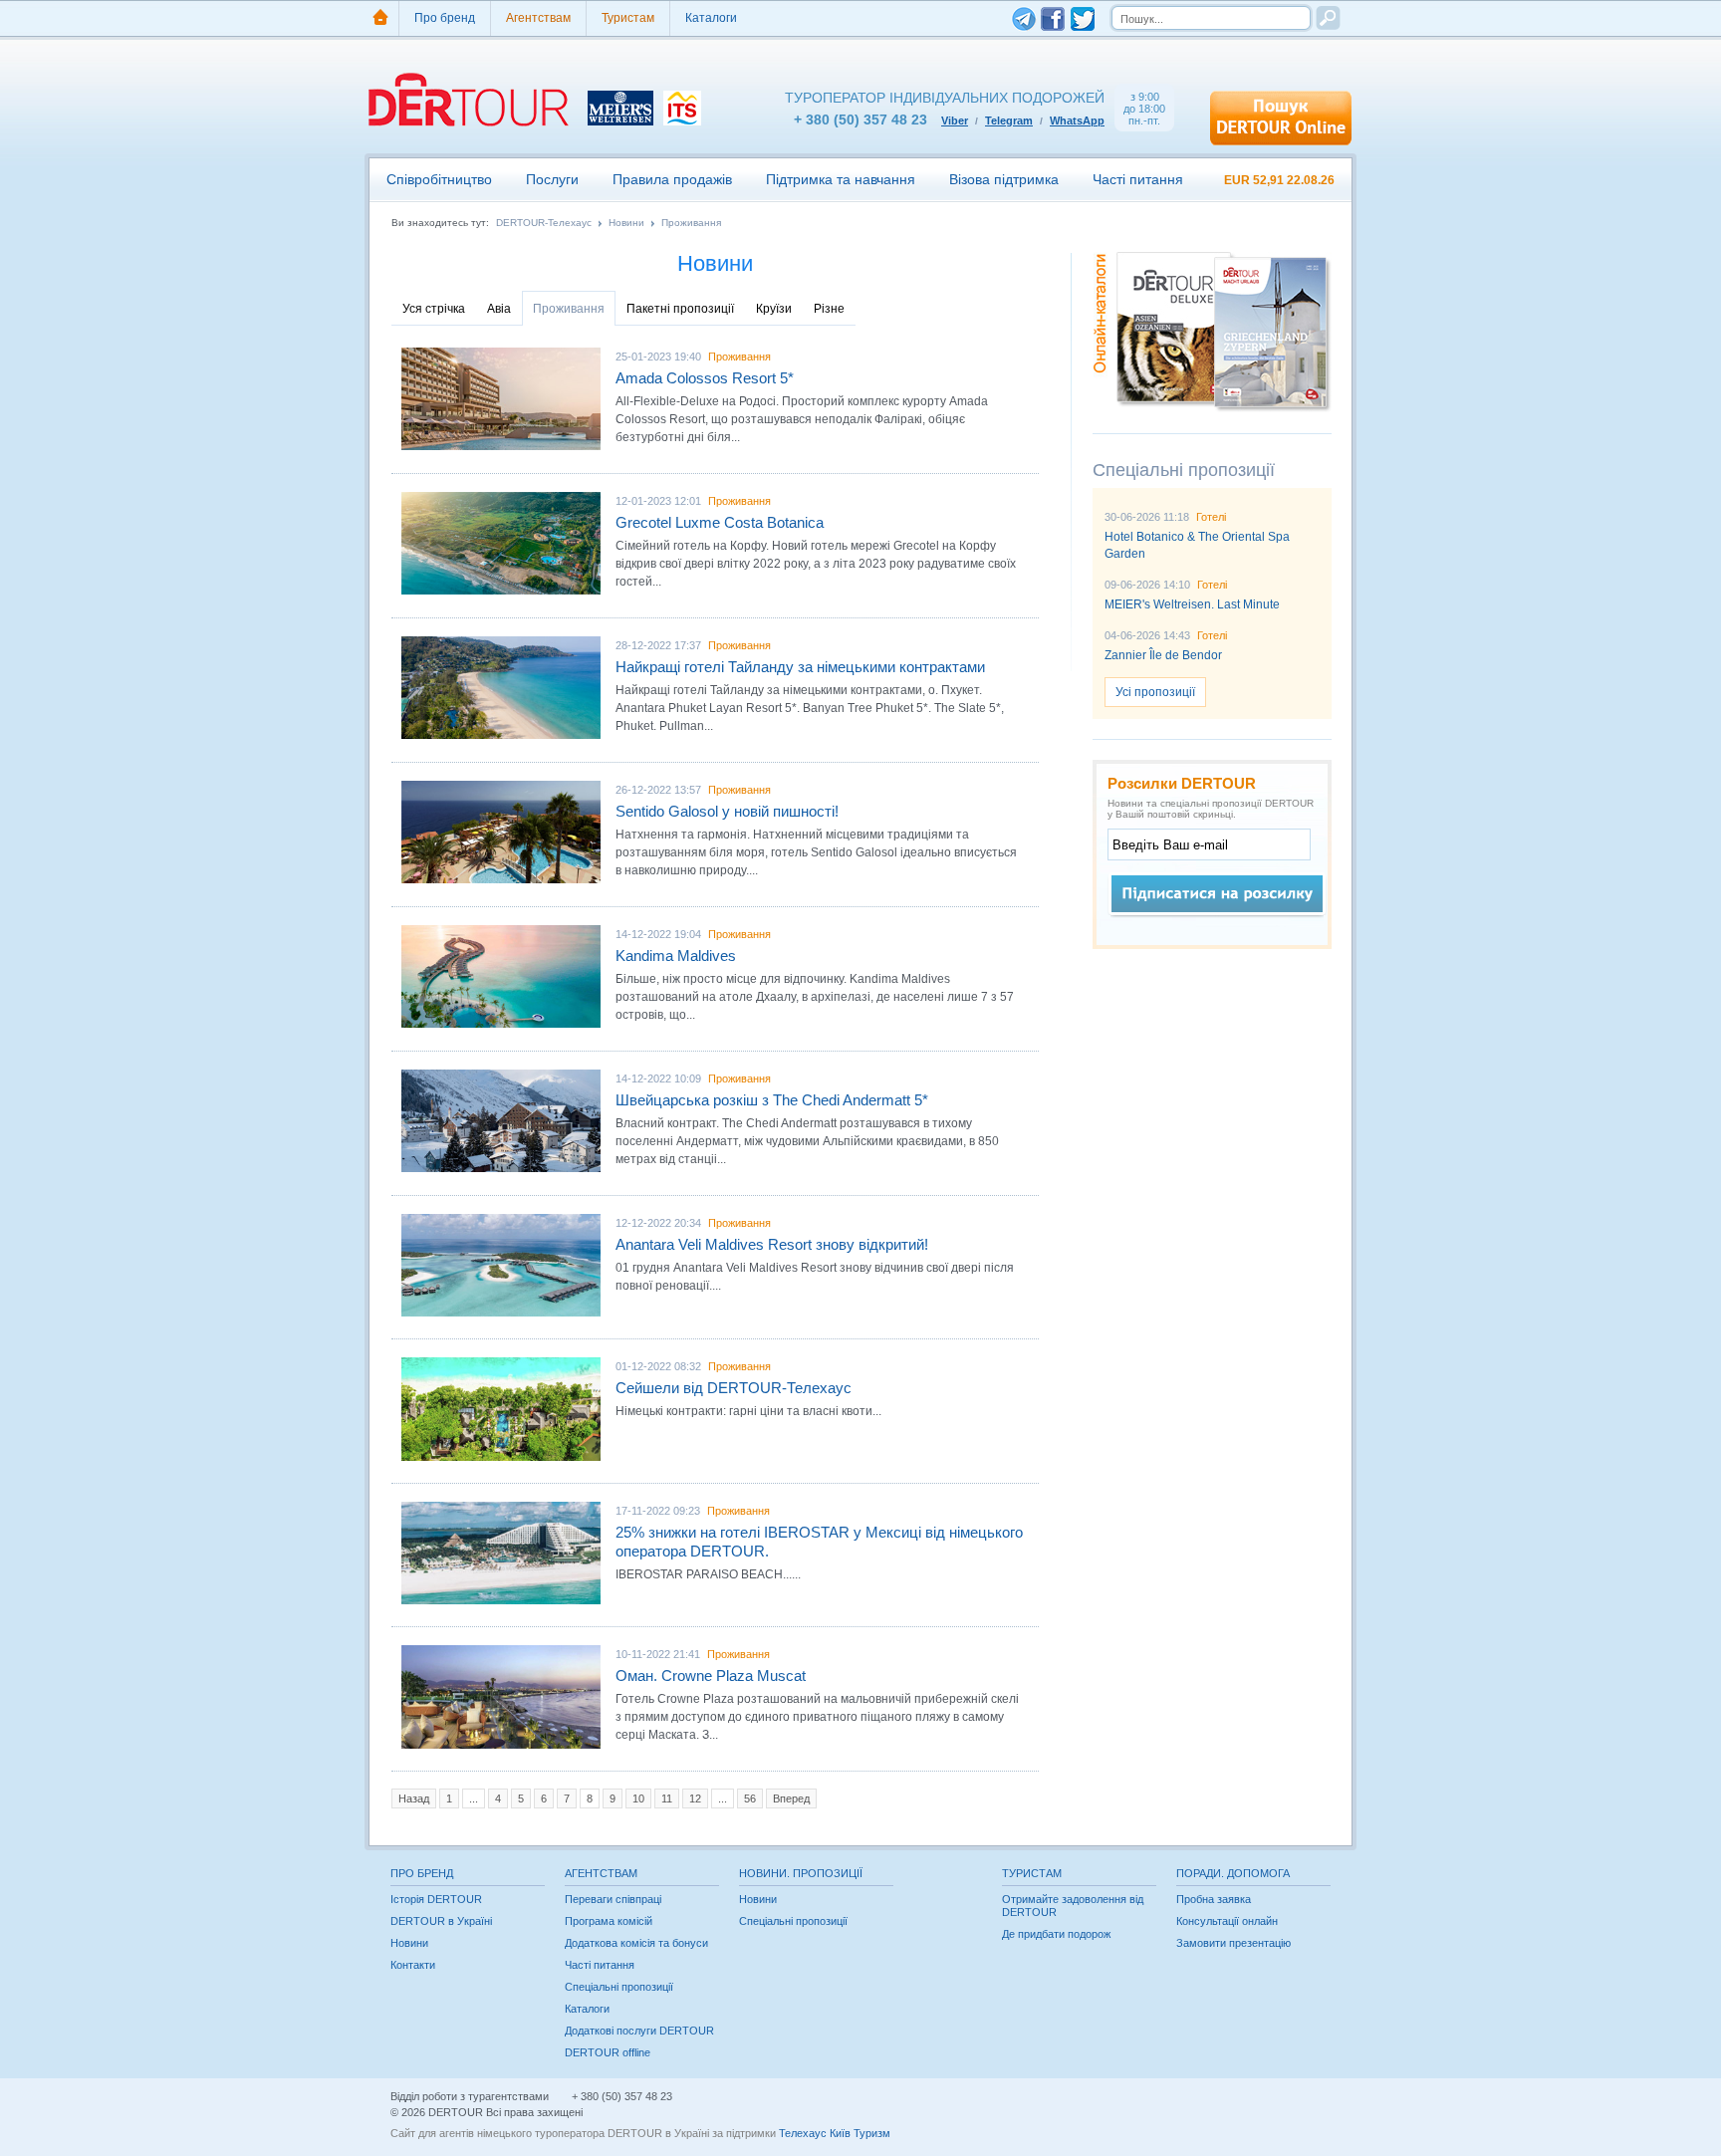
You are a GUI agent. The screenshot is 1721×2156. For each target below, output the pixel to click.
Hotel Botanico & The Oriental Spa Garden (1197, 545)
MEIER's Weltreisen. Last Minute (1192, 604)
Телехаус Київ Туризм (835, 2133)
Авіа (499, 309)
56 (750, 1798)
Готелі (1211, 517)
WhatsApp (1077, 120)
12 (695, 1798)
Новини (626, 223)
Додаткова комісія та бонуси (636, 1943)
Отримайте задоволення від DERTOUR (1073, 1906)
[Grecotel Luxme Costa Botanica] (501, 543)
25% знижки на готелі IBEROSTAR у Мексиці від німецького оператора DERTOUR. (819, 1542)
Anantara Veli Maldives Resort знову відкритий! (772, 1244)
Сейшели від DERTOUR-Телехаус (734, 1388)
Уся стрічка (434, 309)
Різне (829, 309)
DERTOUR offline (608, 2052)
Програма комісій (609, 1921)
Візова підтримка (1004, 179)
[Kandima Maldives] (501, 976)
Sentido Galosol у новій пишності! (727, 811)
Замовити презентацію (1233, 1943)
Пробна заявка (1214, 1899)
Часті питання (1138, 179)
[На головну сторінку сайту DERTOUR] (380, 18)
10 (638, 1798)
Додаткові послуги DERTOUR (639, 2031)
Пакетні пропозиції (680, 309)
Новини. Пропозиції (801, 1873)
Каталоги (711, 18)
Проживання (691, 223)
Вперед (791, 1798)
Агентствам (538, 18)
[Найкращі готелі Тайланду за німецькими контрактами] (501, 688)
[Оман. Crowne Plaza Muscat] (501, 1696)
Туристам (628, 18)
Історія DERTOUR (436, 1899)
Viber (955, 120)
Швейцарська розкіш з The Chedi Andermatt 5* (772, 1100)
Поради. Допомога (1233, 1873)
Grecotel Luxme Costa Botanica (720, 522)
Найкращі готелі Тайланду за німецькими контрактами (800, 667)
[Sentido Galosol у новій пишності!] (501, 832)
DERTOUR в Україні (441, 1921)
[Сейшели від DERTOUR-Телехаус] (501, 1409)
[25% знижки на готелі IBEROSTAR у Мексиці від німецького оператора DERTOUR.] (501, 1553)
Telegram (1009, 120)
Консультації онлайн (1227, 1921)
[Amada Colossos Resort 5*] (501, 399)
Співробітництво (439, 179)
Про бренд (445, 18)
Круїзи (774, 309)
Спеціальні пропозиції (619, 1987)
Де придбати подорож (1056, 1934)
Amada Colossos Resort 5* (705, 378)
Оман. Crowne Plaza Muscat (711, 1676)
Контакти (413, 1965)
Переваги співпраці (613, 1899)
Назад (414, 1798)
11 (667, 1798)
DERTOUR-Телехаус (544, 223)
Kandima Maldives (676, 956)
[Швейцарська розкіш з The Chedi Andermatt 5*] (501, 1121)
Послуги (552, 179)
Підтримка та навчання (841, 179)
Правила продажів (672, 179)
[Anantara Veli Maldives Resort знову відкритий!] (501, 1265)
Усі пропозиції (1155, 692)
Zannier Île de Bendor (1163, 655)
